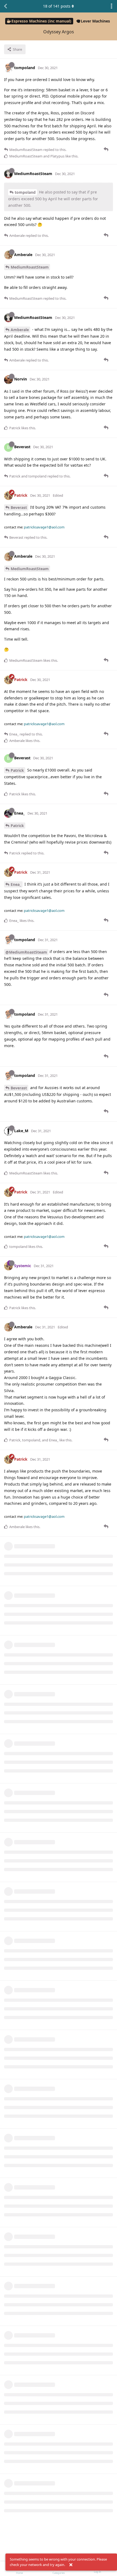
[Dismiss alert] (71, 2565)
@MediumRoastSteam (26, 952)
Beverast (19, 507)
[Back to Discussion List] (5, 6)
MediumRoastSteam (30, 267)
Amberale (20, 330)
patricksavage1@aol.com (44, 527)
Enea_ (16, 884)
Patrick (17, 770)
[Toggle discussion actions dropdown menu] (112, 6)
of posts (57, 6)
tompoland (25, 192)
